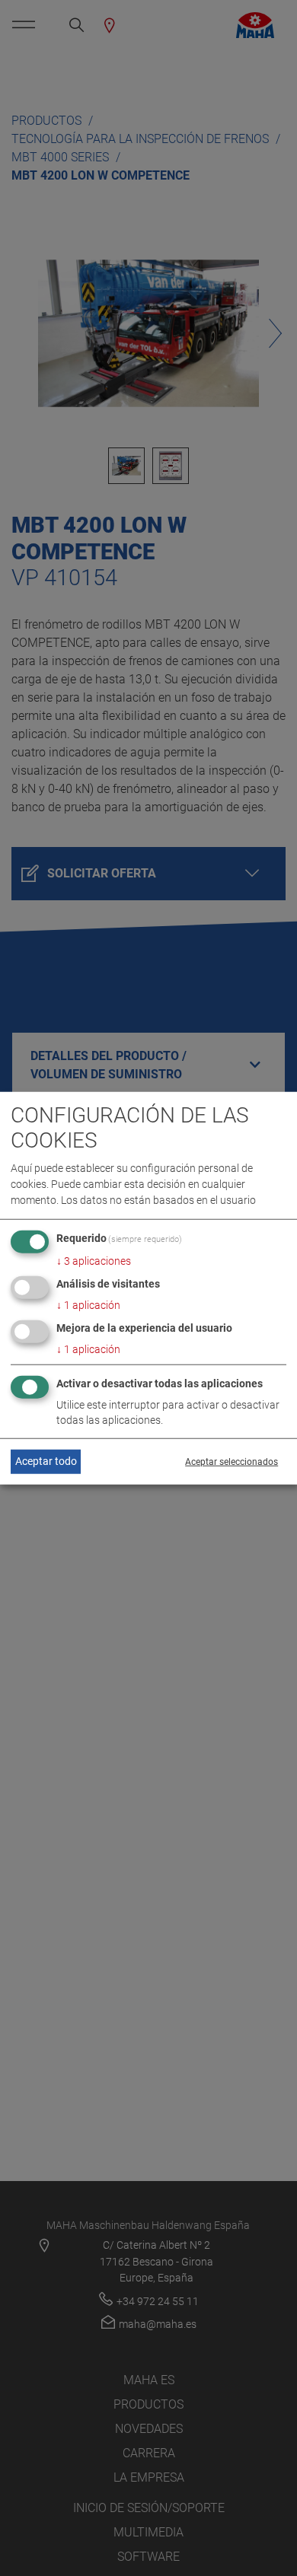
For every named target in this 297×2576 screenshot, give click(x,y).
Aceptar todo (46, 1461)
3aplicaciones (94, 1261)
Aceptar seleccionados (232, 1462)
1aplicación (88, 1305)
